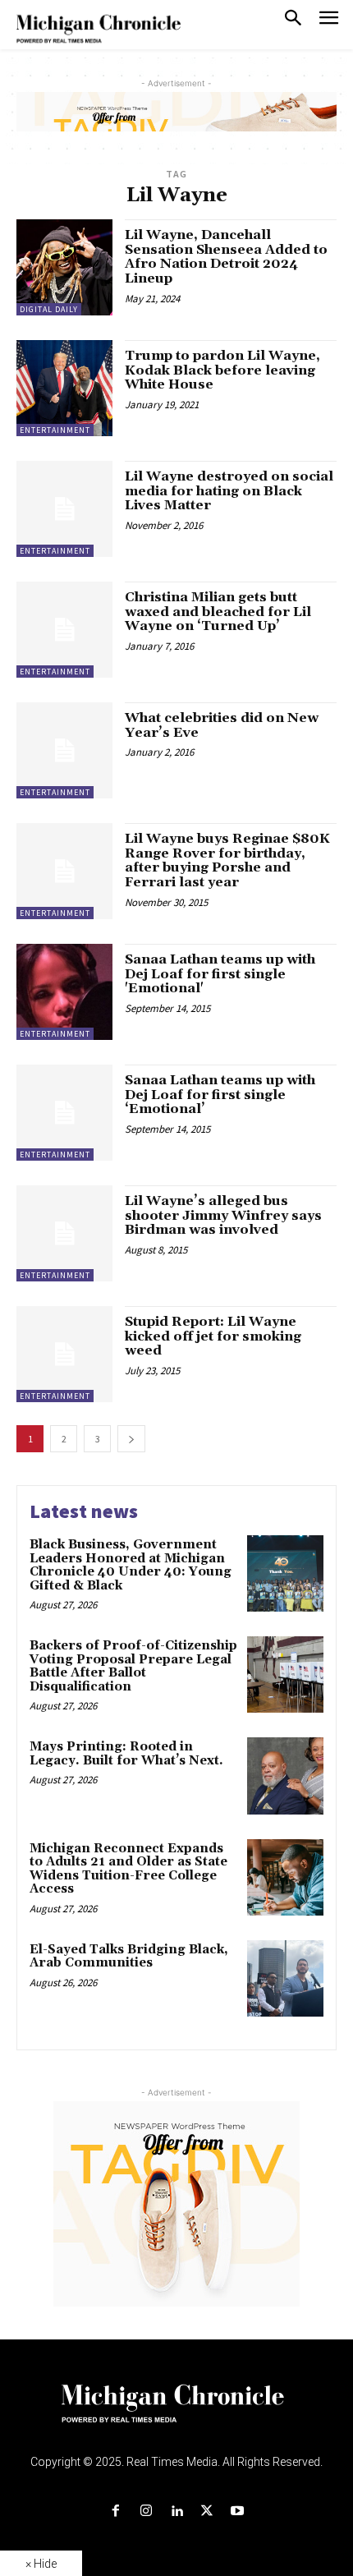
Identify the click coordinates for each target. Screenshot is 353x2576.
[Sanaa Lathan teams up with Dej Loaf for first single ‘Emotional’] (64, 1113)
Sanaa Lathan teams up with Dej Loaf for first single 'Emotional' (220, 974)
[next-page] (131, 1439)
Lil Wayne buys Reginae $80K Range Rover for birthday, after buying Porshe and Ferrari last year (227, 860)
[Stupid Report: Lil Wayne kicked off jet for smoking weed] (64, 1354)
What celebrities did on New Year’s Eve (222, 725)
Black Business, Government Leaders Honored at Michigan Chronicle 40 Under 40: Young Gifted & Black (131, 1565)
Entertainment (55, 430)
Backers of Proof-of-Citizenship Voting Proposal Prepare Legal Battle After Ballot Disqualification (133, 1666)
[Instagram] (146, 2512)
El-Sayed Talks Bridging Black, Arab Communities (129, 1957)
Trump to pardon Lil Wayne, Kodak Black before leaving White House (222, 370)
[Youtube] (238, 2512)
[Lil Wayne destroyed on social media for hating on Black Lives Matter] (64, 509)
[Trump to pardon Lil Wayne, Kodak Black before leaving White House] (64, 388)
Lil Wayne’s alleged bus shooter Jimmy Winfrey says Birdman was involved (223, 1215)
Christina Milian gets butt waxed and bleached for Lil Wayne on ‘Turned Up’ (218, 612)
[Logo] (177, 2413)
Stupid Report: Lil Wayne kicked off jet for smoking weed (213, 1336)
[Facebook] (115, 2512)
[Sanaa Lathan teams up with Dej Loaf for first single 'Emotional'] (64, 992)
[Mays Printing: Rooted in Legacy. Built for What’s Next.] (285, 1776)
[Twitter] (207, 2512)
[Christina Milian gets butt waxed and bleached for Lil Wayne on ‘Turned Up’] (64, 630)
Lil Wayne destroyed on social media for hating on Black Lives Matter (229, 491)
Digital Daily (49, 309)
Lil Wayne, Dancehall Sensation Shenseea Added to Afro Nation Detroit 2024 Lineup (226, 257)
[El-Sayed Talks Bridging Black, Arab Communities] (285, 1978)
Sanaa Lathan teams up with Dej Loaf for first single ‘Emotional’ (220, 1095)
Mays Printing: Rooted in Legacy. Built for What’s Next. (126, 1754)
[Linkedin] (176, 2512)
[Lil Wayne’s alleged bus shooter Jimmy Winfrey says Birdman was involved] (64, 1233)
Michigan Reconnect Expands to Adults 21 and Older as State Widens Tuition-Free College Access (128, 1869)
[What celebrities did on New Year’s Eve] (64, 750)
